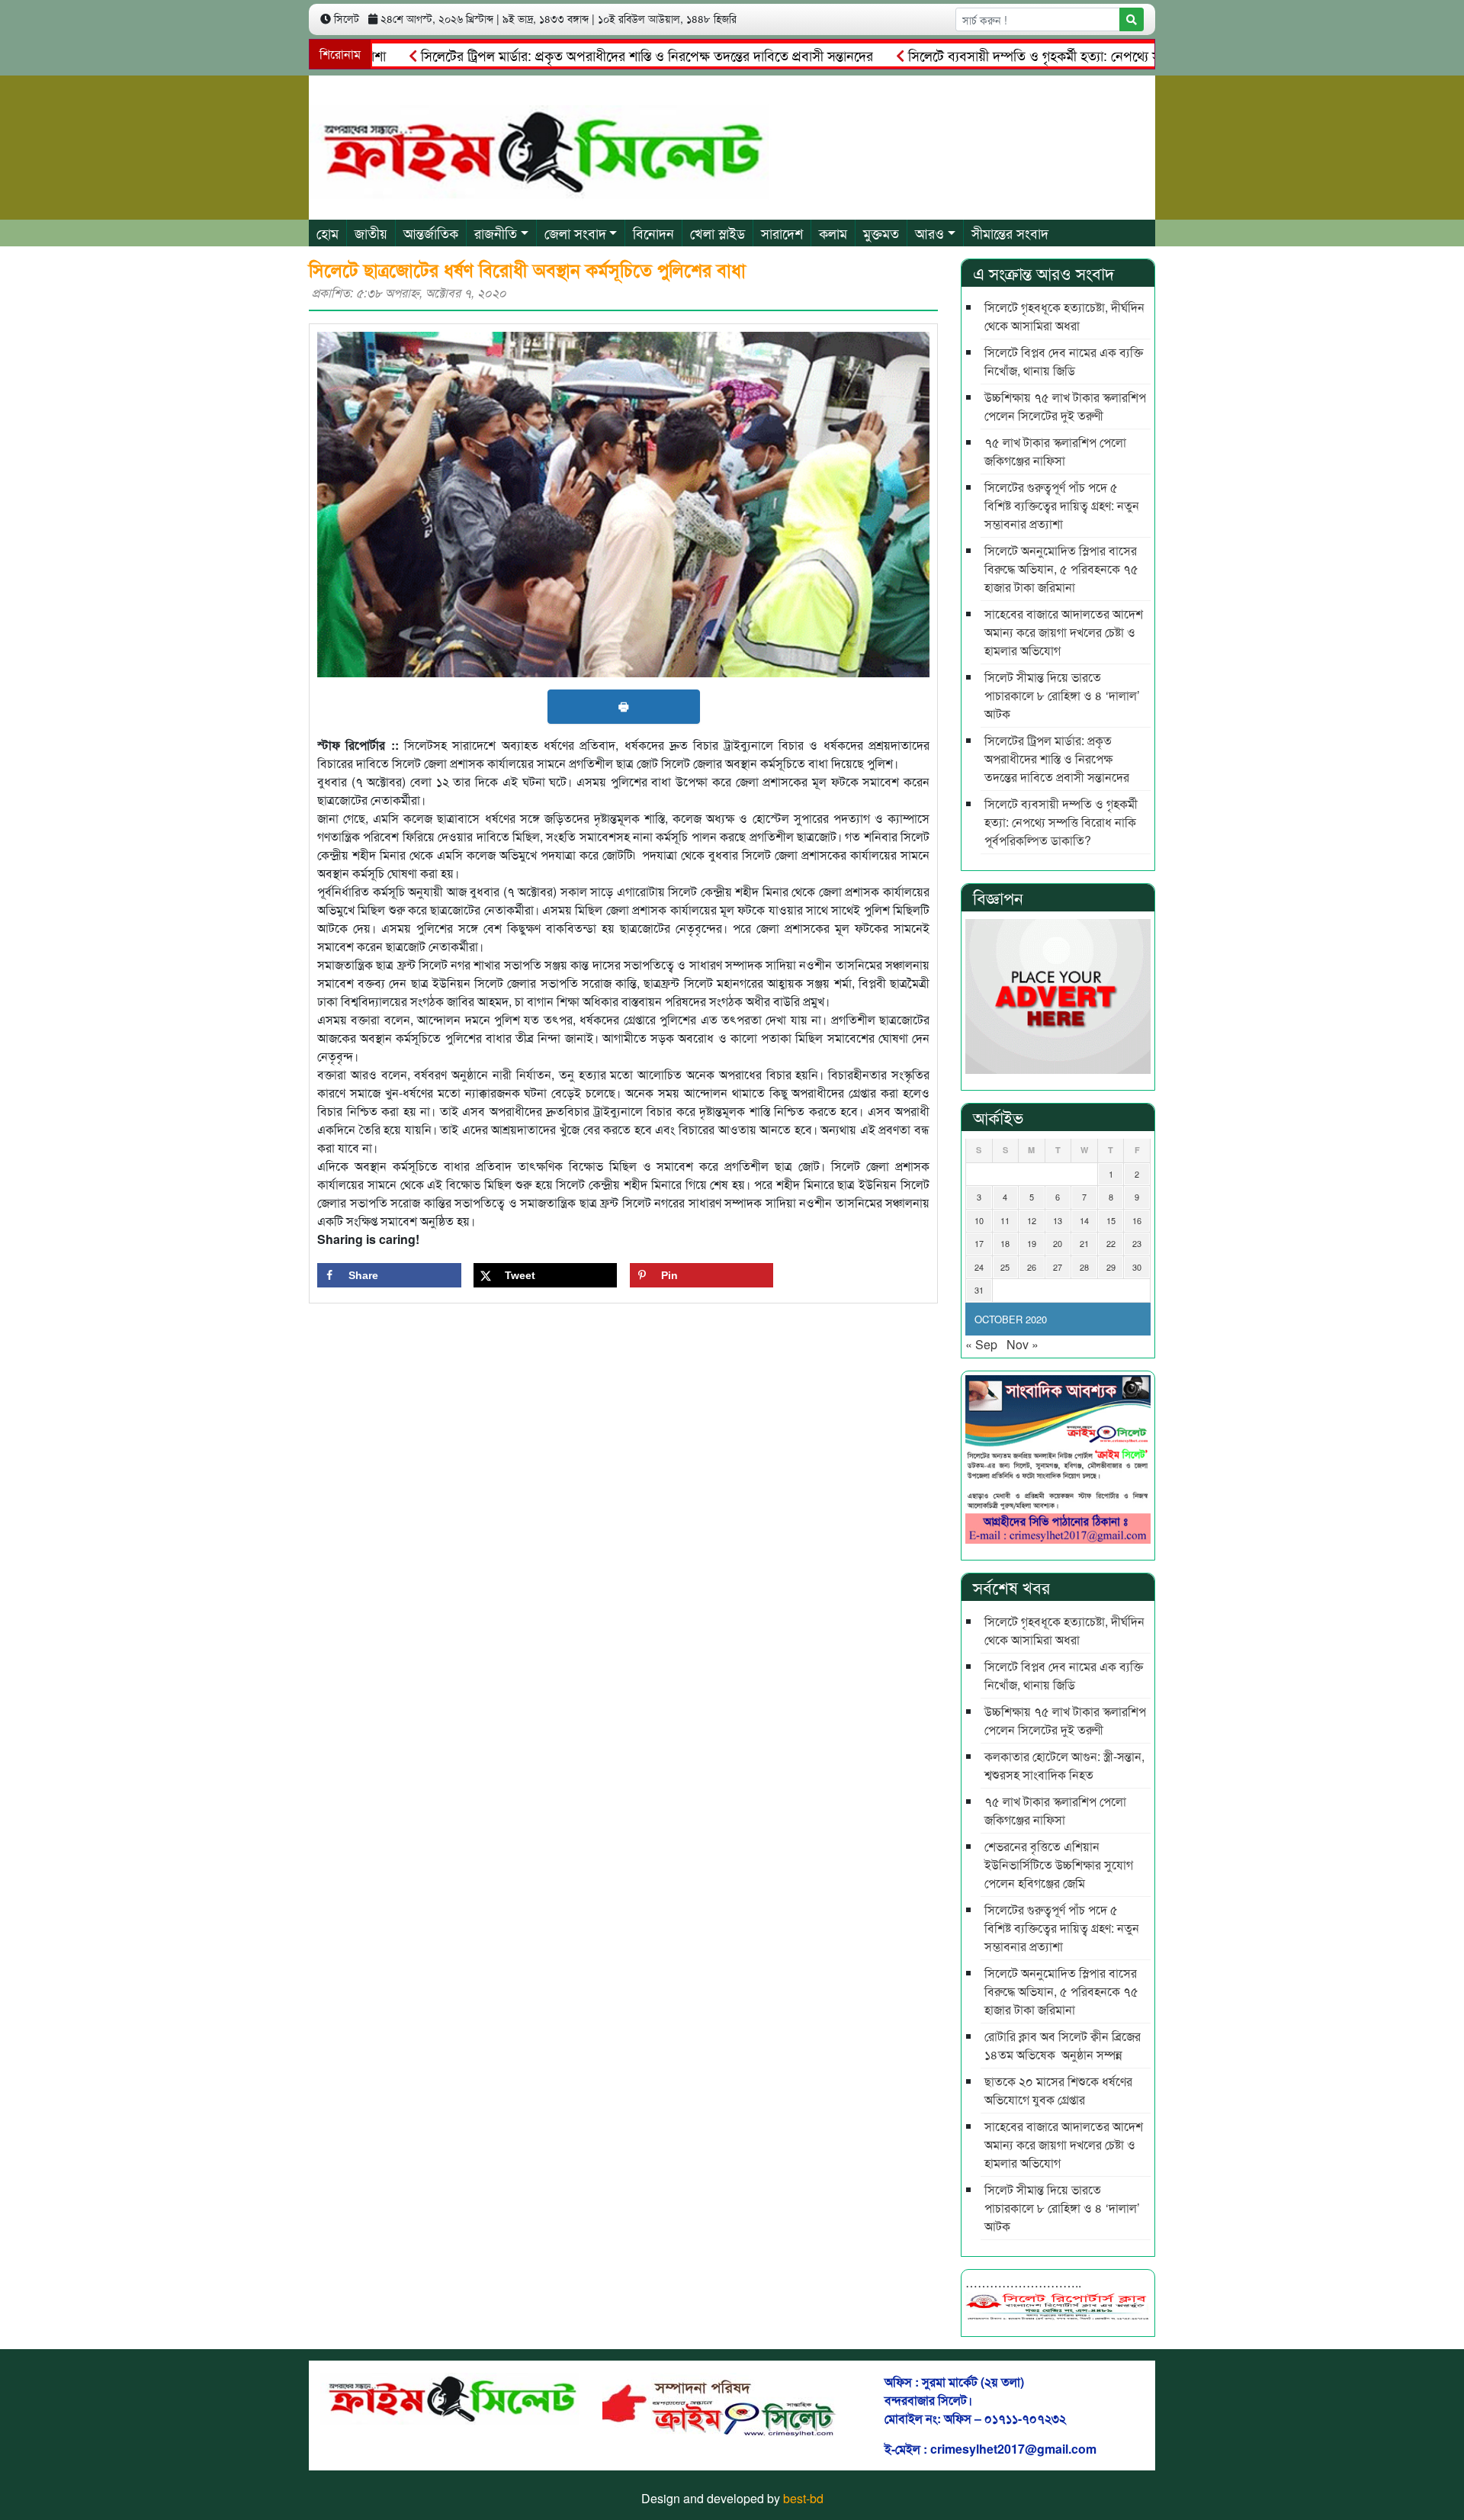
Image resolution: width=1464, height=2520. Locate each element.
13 (1058, 1220)
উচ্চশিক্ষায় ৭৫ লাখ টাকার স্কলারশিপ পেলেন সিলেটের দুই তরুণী (1065, 406)
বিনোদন (653, 233)
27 (1058, 1267)
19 (1032, 1243)
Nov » (1023, 1344)
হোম (327, 233)
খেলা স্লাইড (718, 233)
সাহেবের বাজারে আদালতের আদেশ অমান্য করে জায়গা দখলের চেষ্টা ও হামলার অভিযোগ (1064, 632)
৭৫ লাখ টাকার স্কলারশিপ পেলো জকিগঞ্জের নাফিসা (1055, 451)
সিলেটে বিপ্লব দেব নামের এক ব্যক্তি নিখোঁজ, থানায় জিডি (1064, 361)
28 (1084, 1267)
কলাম (833, 233)
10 (979, 1220)
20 (1058, 1243)
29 (1111, 1267)
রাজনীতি (496, 233)
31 (979, 1290)
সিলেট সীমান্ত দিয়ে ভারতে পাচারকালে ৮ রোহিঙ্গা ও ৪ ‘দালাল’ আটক (1062, 695)
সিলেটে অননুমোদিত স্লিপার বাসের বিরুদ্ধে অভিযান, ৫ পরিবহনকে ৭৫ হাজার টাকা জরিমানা (1061, 569)
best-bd (803, 2498)
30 (1137, 1267)
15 (1111, 1220)
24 (979, 1267)
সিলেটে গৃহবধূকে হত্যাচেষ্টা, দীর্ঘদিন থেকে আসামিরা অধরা (1064, 316)
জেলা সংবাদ (575, 233)
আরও (929, 233)
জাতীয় (371, 233)
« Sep (981, 1344)
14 (1084, 1220)
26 (1032, 1267)
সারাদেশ (782, 233)
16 (1137, 1220)
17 (979, 1243)
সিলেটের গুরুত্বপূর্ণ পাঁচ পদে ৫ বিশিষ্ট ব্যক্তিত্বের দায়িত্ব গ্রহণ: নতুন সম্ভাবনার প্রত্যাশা (1062, 505)
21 (1084, 1243)
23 (1137, 1243)
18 (1005, 1243)
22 (1111, 1243)
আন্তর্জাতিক (431, 233)
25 (1005, 1267)
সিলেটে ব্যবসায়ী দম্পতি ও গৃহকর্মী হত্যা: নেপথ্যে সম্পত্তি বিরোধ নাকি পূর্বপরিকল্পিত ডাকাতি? (1081, 55)
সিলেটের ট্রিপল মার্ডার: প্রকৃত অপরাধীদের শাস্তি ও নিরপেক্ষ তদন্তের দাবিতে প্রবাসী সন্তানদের (589, 55)
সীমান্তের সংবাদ (1010, 233)
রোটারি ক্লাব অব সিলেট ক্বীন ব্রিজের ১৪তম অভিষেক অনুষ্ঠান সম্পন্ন (1063, 2045)
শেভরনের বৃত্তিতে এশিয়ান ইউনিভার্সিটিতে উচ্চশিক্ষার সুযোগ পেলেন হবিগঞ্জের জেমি (1059, 1864)
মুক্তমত (881, 233)
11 (1005, 1220)
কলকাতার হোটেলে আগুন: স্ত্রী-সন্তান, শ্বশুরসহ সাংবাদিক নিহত (1064, 1765)
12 (1032, 1220)
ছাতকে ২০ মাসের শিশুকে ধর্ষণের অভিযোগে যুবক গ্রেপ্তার (1058, 2090)
